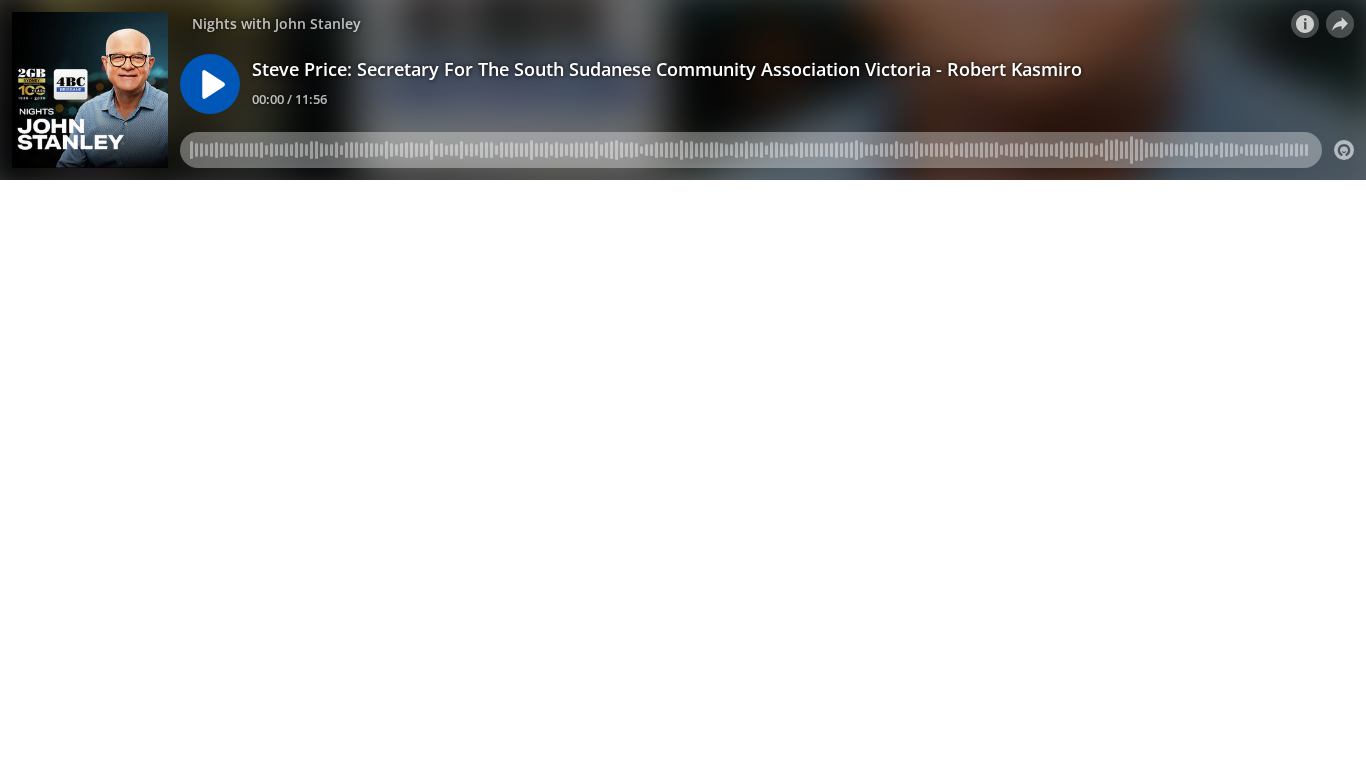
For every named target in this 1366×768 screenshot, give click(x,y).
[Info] (1305, 24)
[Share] (1340, 24)
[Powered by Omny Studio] (1344, 150)
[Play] (210, 84)
